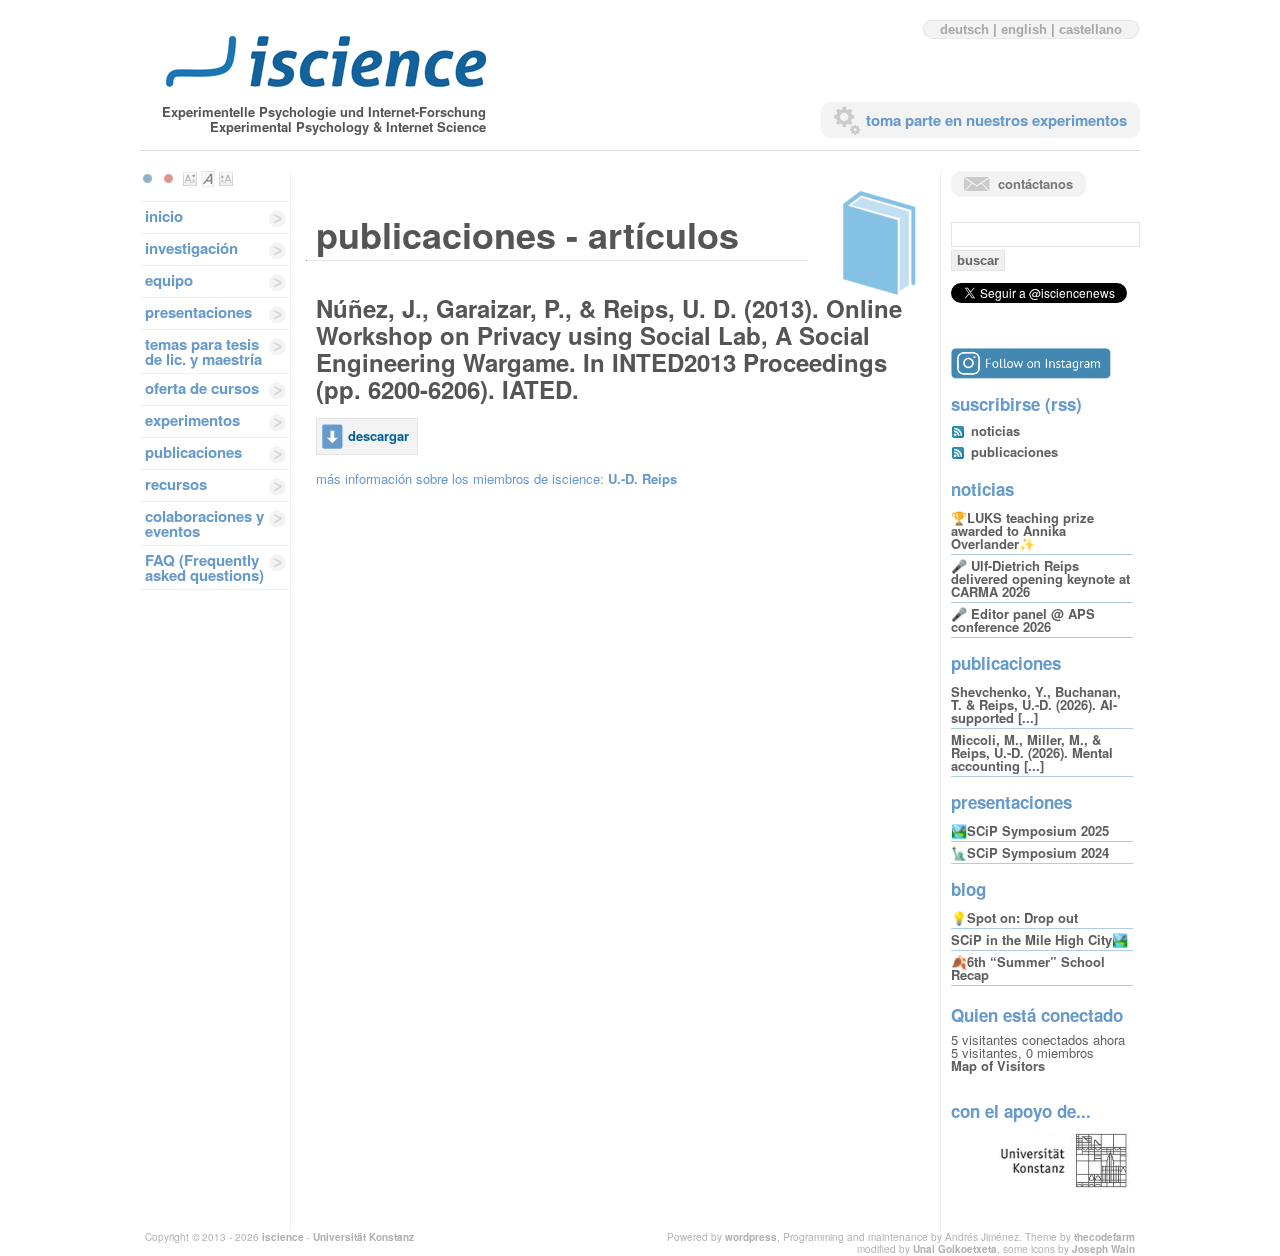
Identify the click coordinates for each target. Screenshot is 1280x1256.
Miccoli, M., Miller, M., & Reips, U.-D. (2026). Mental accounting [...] (1032, 752)
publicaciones (193, 452)
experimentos (192, 420)
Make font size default (208, 179)
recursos (176, 484)
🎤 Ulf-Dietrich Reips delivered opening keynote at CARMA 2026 (1040, 578)
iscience (283, 1237)
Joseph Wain (1103, 1249)
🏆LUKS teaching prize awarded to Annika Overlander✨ (1022, 530)
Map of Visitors (998, 1065)
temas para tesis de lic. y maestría (203, 351)
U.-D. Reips (642, 478)
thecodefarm (1104, 1237)
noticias (995, 430)
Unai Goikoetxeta (955, 1249)
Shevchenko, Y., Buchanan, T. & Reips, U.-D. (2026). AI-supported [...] (1036, 704)
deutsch (964, 29)
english (1024, 29)
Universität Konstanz (363, 1237)
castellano (1090, 29)
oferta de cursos (202, 388)
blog (968, 889)
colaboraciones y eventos (204, 523)
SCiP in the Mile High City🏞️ (1039, 939)
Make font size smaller (190, 179)
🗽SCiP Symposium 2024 (1030, 852)
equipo (169, 280)
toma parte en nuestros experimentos (996, 120)
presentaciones (198, 312)
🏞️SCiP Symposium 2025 (1030, 830)
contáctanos (1035, 183)
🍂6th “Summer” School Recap (1028, 968)
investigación (191, 248)
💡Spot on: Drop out (1014, 917)
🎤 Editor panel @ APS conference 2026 (1023, 620)
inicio (164, 216)
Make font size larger (226, 179)
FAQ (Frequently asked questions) (204, 567)
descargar (378, 435)
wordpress (751, 1237)
